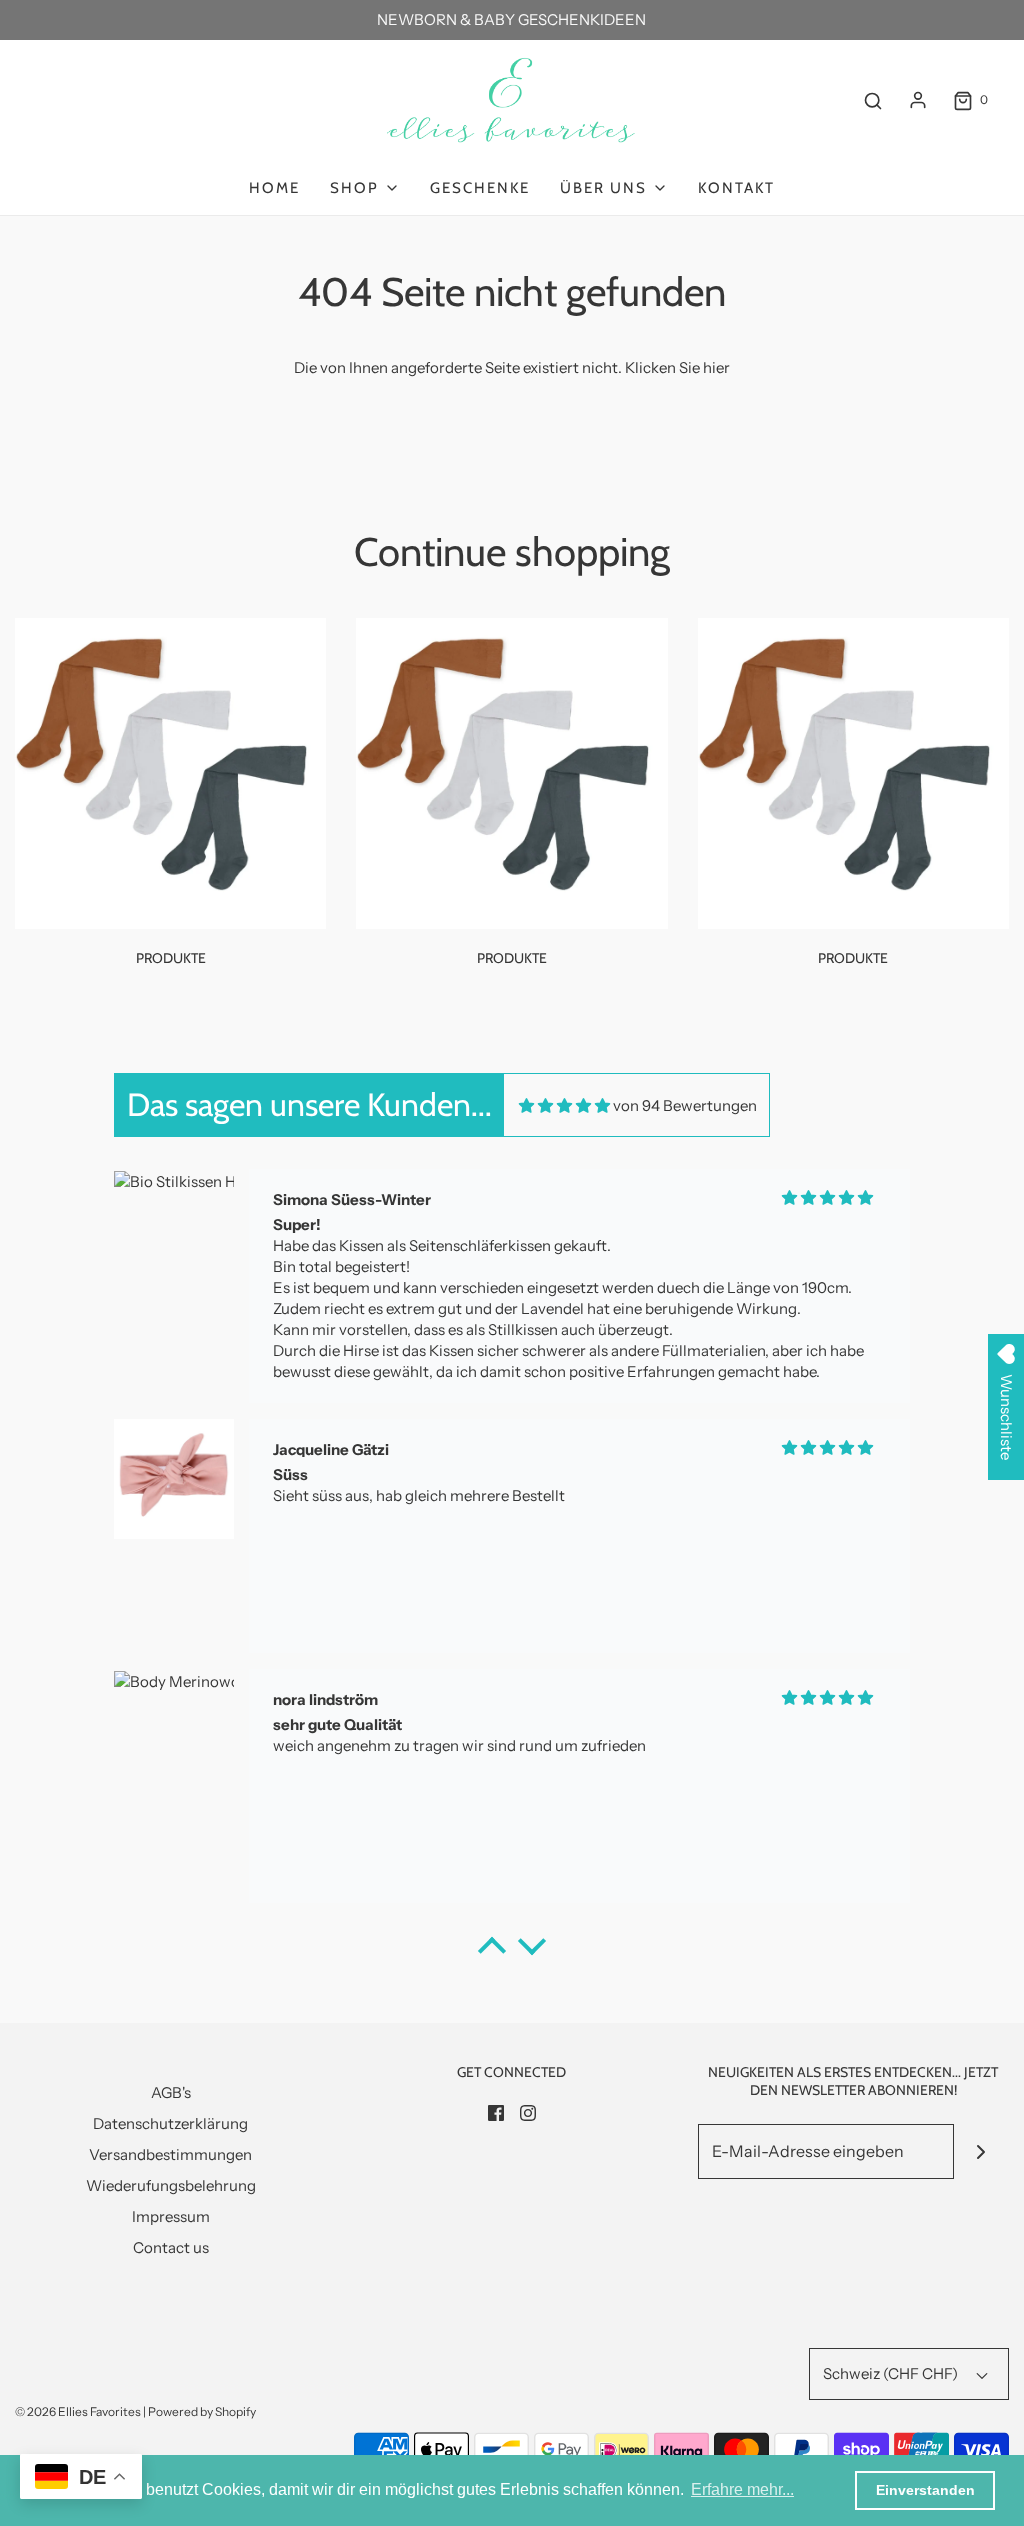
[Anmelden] (918, 100)
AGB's (171, 2092)
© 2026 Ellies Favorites (78, 2411)
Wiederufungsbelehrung (171, 2185)
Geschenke (480, 188)
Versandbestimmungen (170, 2154)
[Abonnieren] (981, 2151)
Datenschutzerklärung (170, 2123)
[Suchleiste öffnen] (873, 100)
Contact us (171, 2247)
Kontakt (736, 188)
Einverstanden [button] (925, 2490)
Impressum (171, 2216)
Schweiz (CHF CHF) (892, 2373)
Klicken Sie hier (677, 367)
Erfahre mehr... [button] (742, 2489)
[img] (564, 1105)
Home (274, 188)
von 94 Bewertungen (685, 1105)
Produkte (171, 958)
